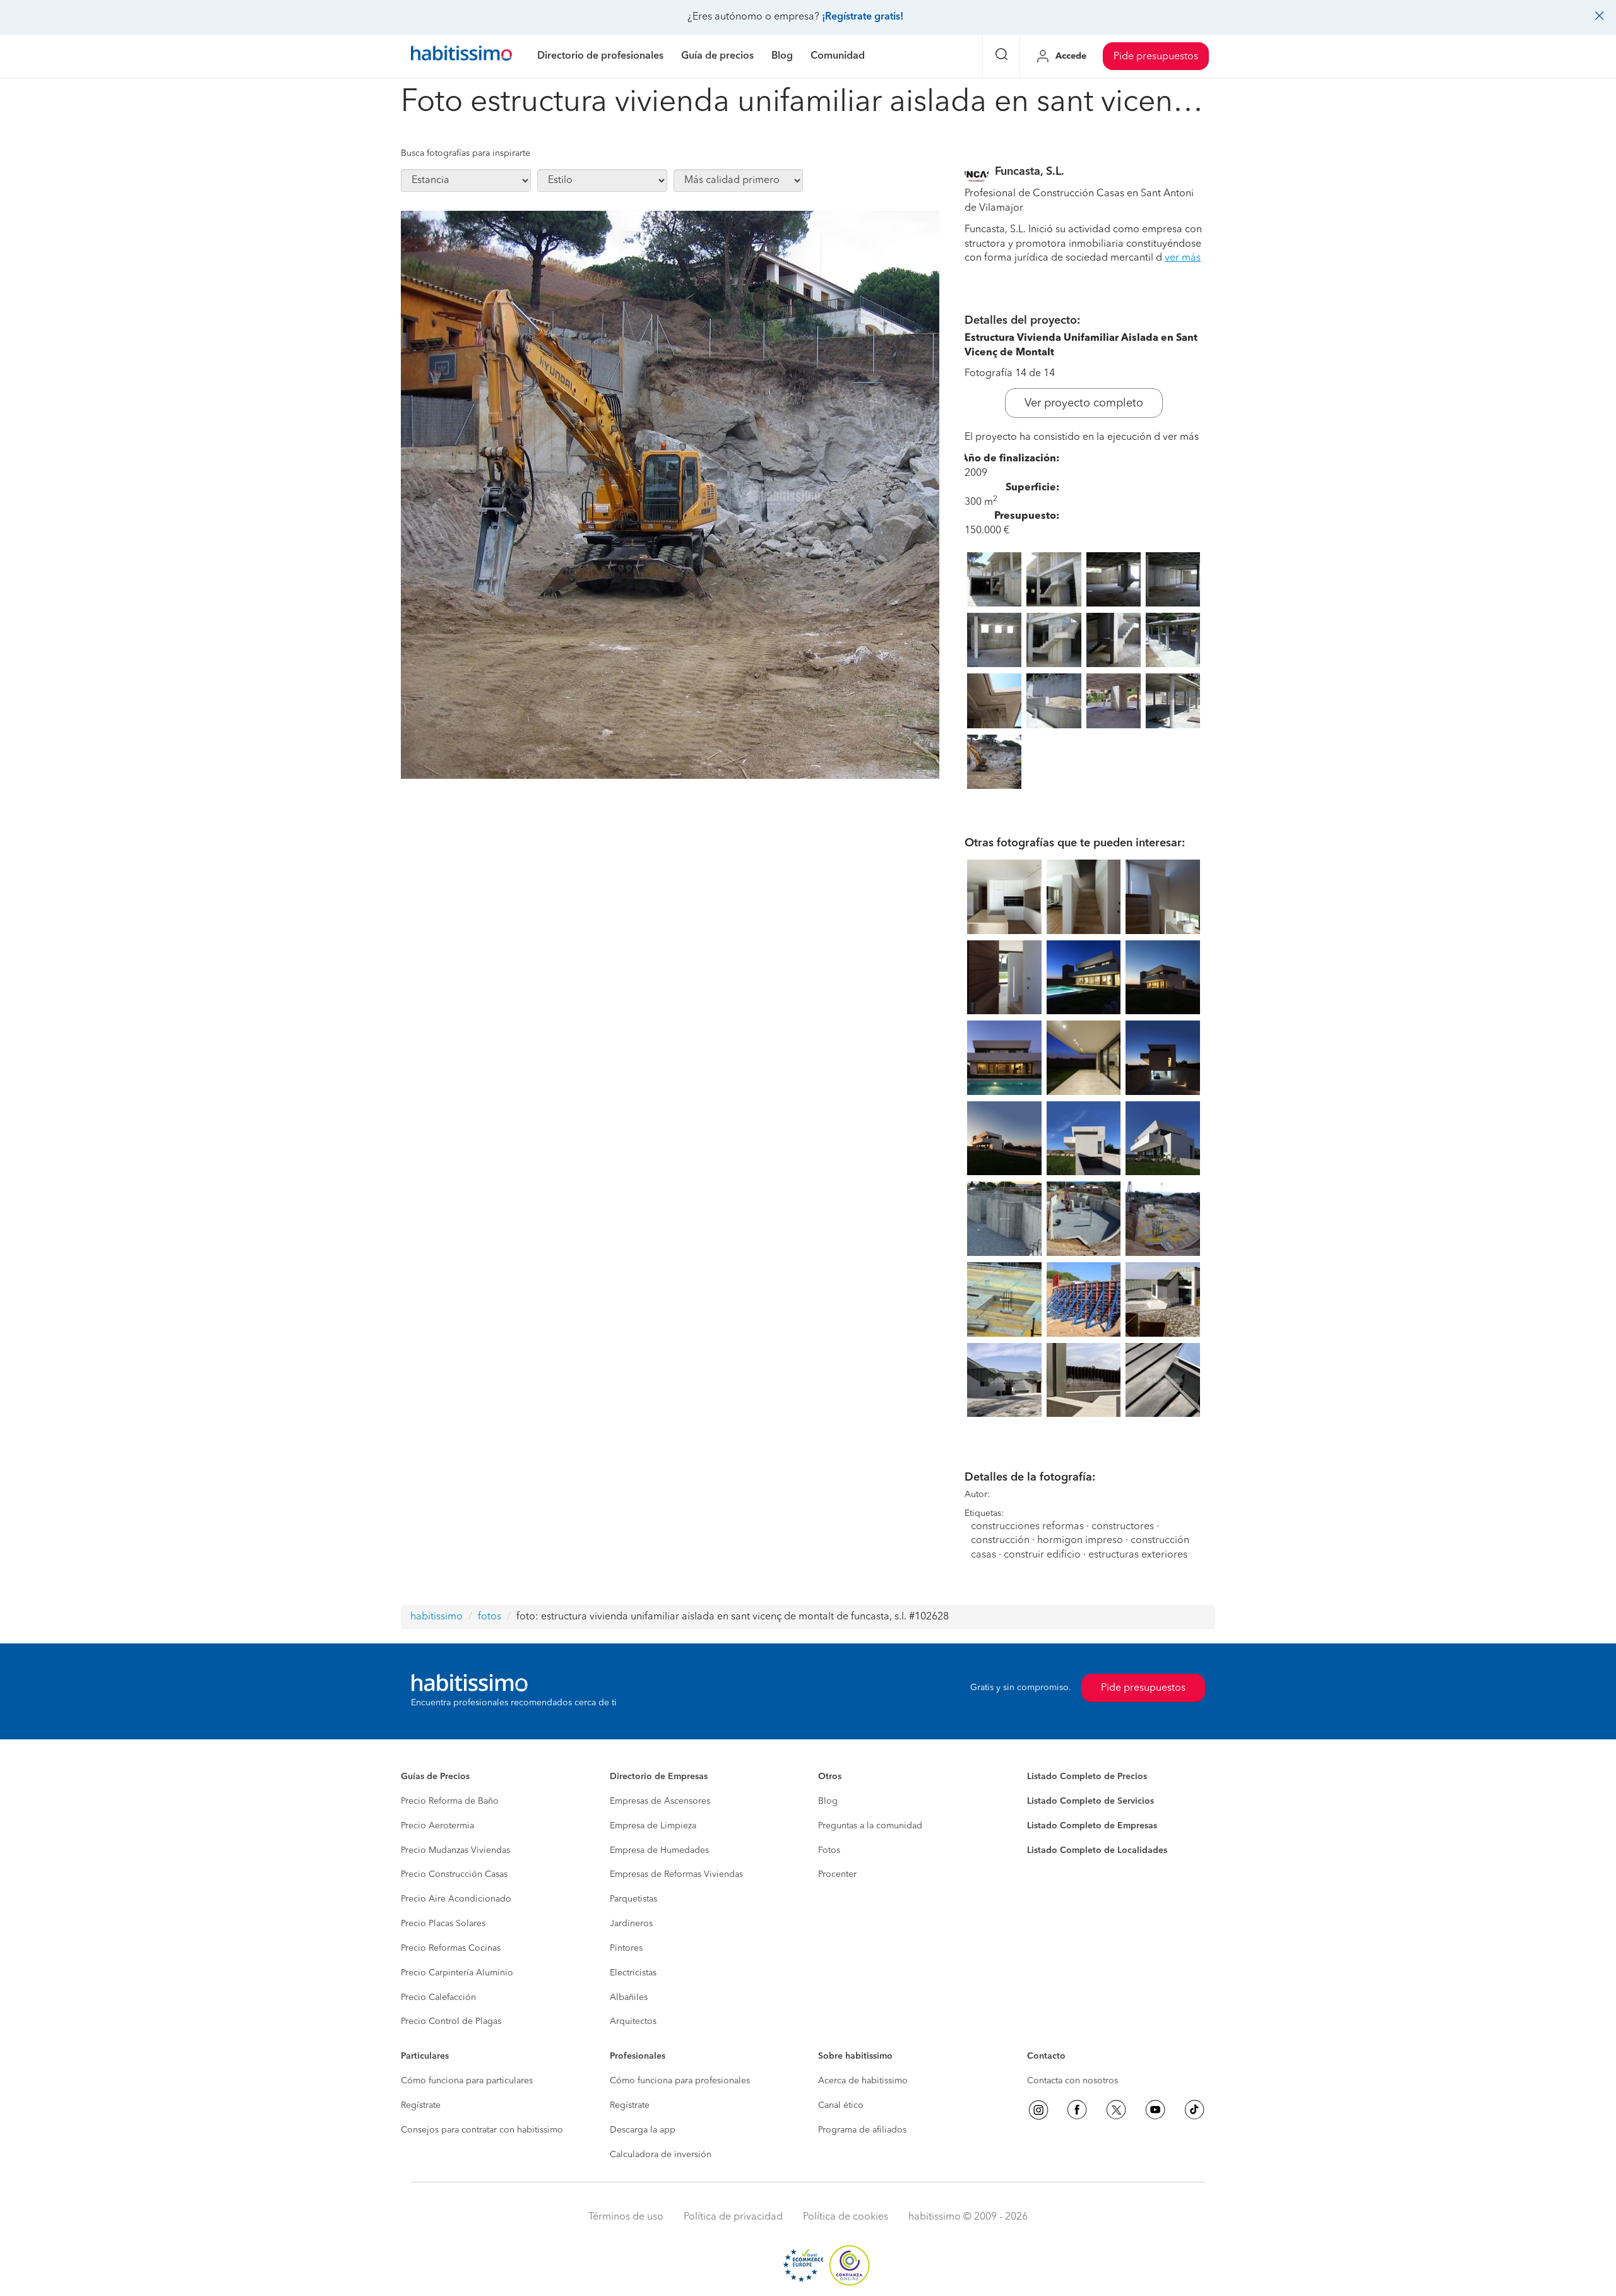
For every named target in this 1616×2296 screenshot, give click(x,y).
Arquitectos (633, 2021)
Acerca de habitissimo (863, 2081)
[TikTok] (1194, 2110)
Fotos (829, 1850)
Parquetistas (633, 1899)
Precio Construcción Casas (454, 1874)
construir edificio (1042, 1555)
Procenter (837, 1874)
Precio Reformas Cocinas (451, 1948)
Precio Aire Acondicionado (456, 1899)
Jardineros (631, 1924)
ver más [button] (1183, 258)
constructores (1123, 1527)
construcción (1000, 1541)
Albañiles (629, 1997)
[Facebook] (1077, 2110)
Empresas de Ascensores (660, 1801)
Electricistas (633, 1973)
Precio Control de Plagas (451, 2021)
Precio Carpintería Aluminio (457, 1973)
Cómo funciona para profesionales (680, 2081)
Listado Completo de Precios (1087, 1777)
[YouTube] (1155, 2110)
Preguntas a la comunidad (870, 1826)
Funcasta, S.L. (1030, 172)
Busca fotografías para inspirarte (466, 153)
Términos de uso (626, 2217)
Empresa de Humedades (659, 1850)
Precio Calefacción (438, 1997)
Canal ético (841, 2105)
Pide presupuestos (1156, 57)
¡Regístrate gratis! (863, 17)
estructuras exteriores (1138, 1555)
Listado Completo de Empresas (1092, 1826)
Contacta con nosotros (1072, 2081)
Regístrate (421, 2105)
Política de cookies (846, 2217)
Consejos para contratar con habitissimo (482, 2130)
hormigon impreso (1080, 1541)
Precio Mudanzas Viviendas (455, 1850)
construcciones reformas (1027, 1527)
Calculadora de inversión (661, 2155)
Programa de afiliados (862, 2130)
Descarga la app (643, 2130)
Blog (828, 1801)
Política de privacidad (733, 2217)
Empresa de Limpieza (653, 1826)
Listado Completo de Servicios (1090, 1801)
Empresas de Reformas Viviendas (676, 1874)
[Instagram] (1038, 2110)
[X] (1116, 2110)
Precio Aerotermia (437, 1826)
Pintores (626, 1948)
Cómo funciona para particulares (467, 2081)
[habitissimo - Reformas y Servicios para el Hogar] (461, 56)
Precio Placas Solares (443, 1924)
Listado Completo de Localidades (1097, 1850)
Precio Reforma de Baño (450, 1801)
